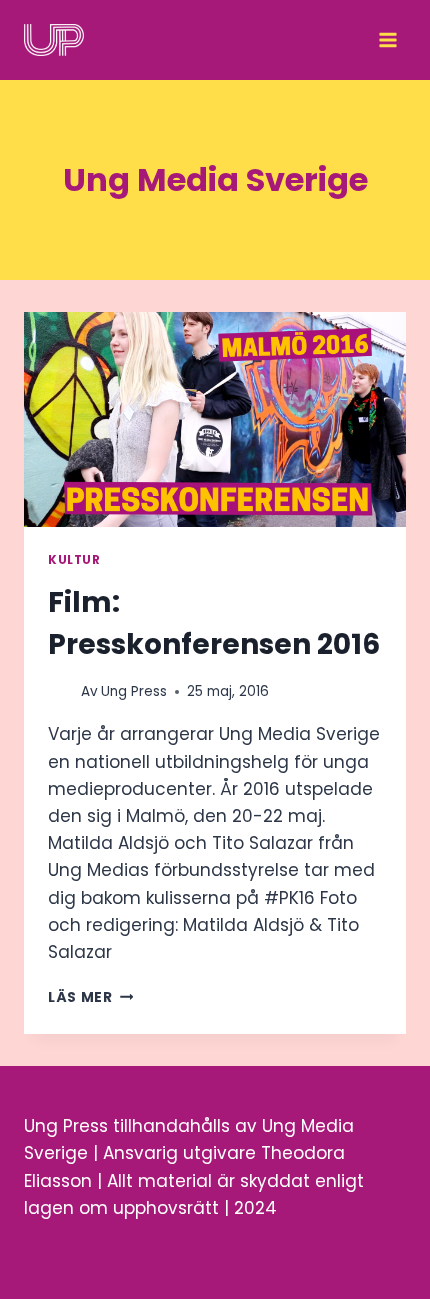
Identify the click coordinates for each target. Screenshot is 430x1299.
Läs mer (90, 997)
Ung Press (134, 691)
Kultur (74, 560)
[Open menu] (387, 40)
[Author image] (60, 691)
